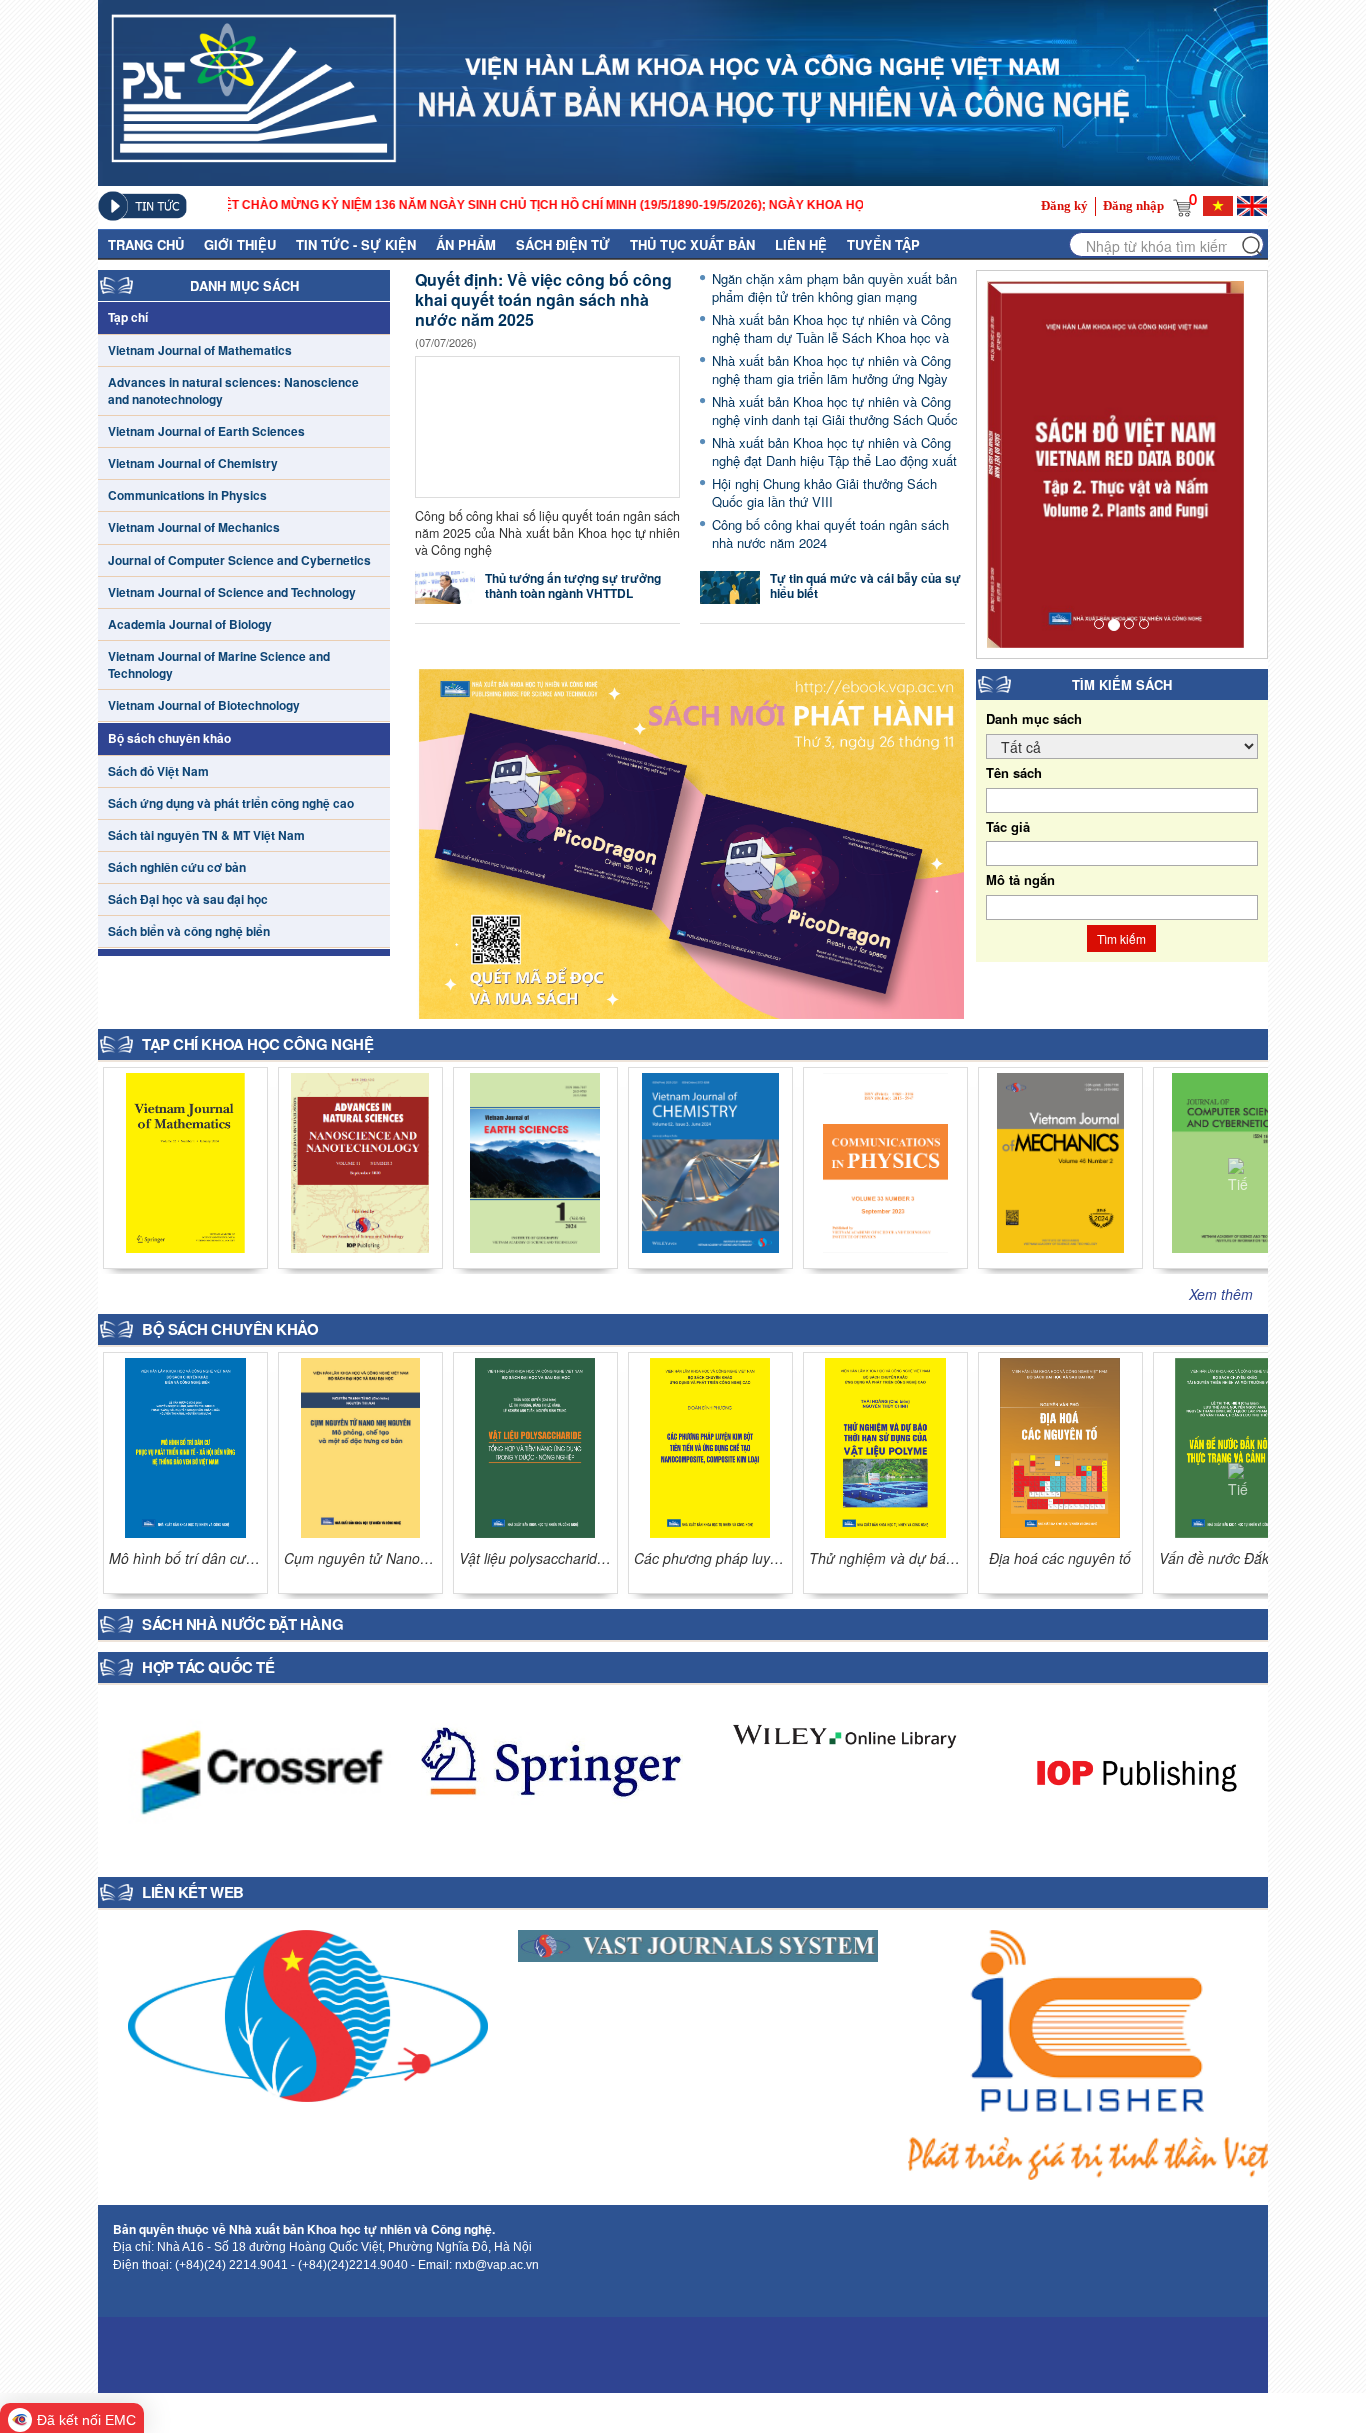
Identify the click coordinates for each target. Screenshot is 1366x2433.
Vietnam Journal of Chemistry (193, 463)
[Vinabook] (698, 1943)
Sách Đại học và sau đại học (188, 899)
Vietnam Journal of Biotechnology (204, 705)
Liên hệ (801, 244)
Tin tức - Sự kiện (356, 244)
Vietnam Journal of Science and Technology (232, 592)
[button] (1238, 1168)
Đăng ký (1064, 205)
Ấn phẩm (466, 244)
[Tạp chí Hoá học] (185, 1160)
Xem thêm (1221, 1294)
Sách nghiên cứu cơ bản (177, 867)
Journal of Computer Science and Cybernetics (239, 560)
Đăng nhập (1133, 205)
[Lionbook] (1088, 2052)
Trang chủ (146, 244)
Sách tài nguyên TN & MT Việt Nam (206, 835)
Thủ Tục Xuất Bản (692, 244)
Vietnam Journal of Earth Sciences (206, 431)
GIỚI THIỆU (240, 244)
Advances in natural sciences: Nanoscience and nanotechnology (233, 391)
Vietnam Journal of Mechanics (194, 527)
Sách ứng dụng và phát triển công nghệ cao (231, 803)
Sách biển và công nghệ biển (189, 931)
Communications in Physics (187, 495)
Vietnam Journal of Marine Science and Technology (219, 665)
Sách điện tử (563, 244)
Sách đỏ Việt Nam (158, 771)
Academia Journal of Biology (190, 624)
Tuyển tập (883, 244)
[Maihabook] (308, 2013)
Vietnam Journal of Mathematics (200, 350)
